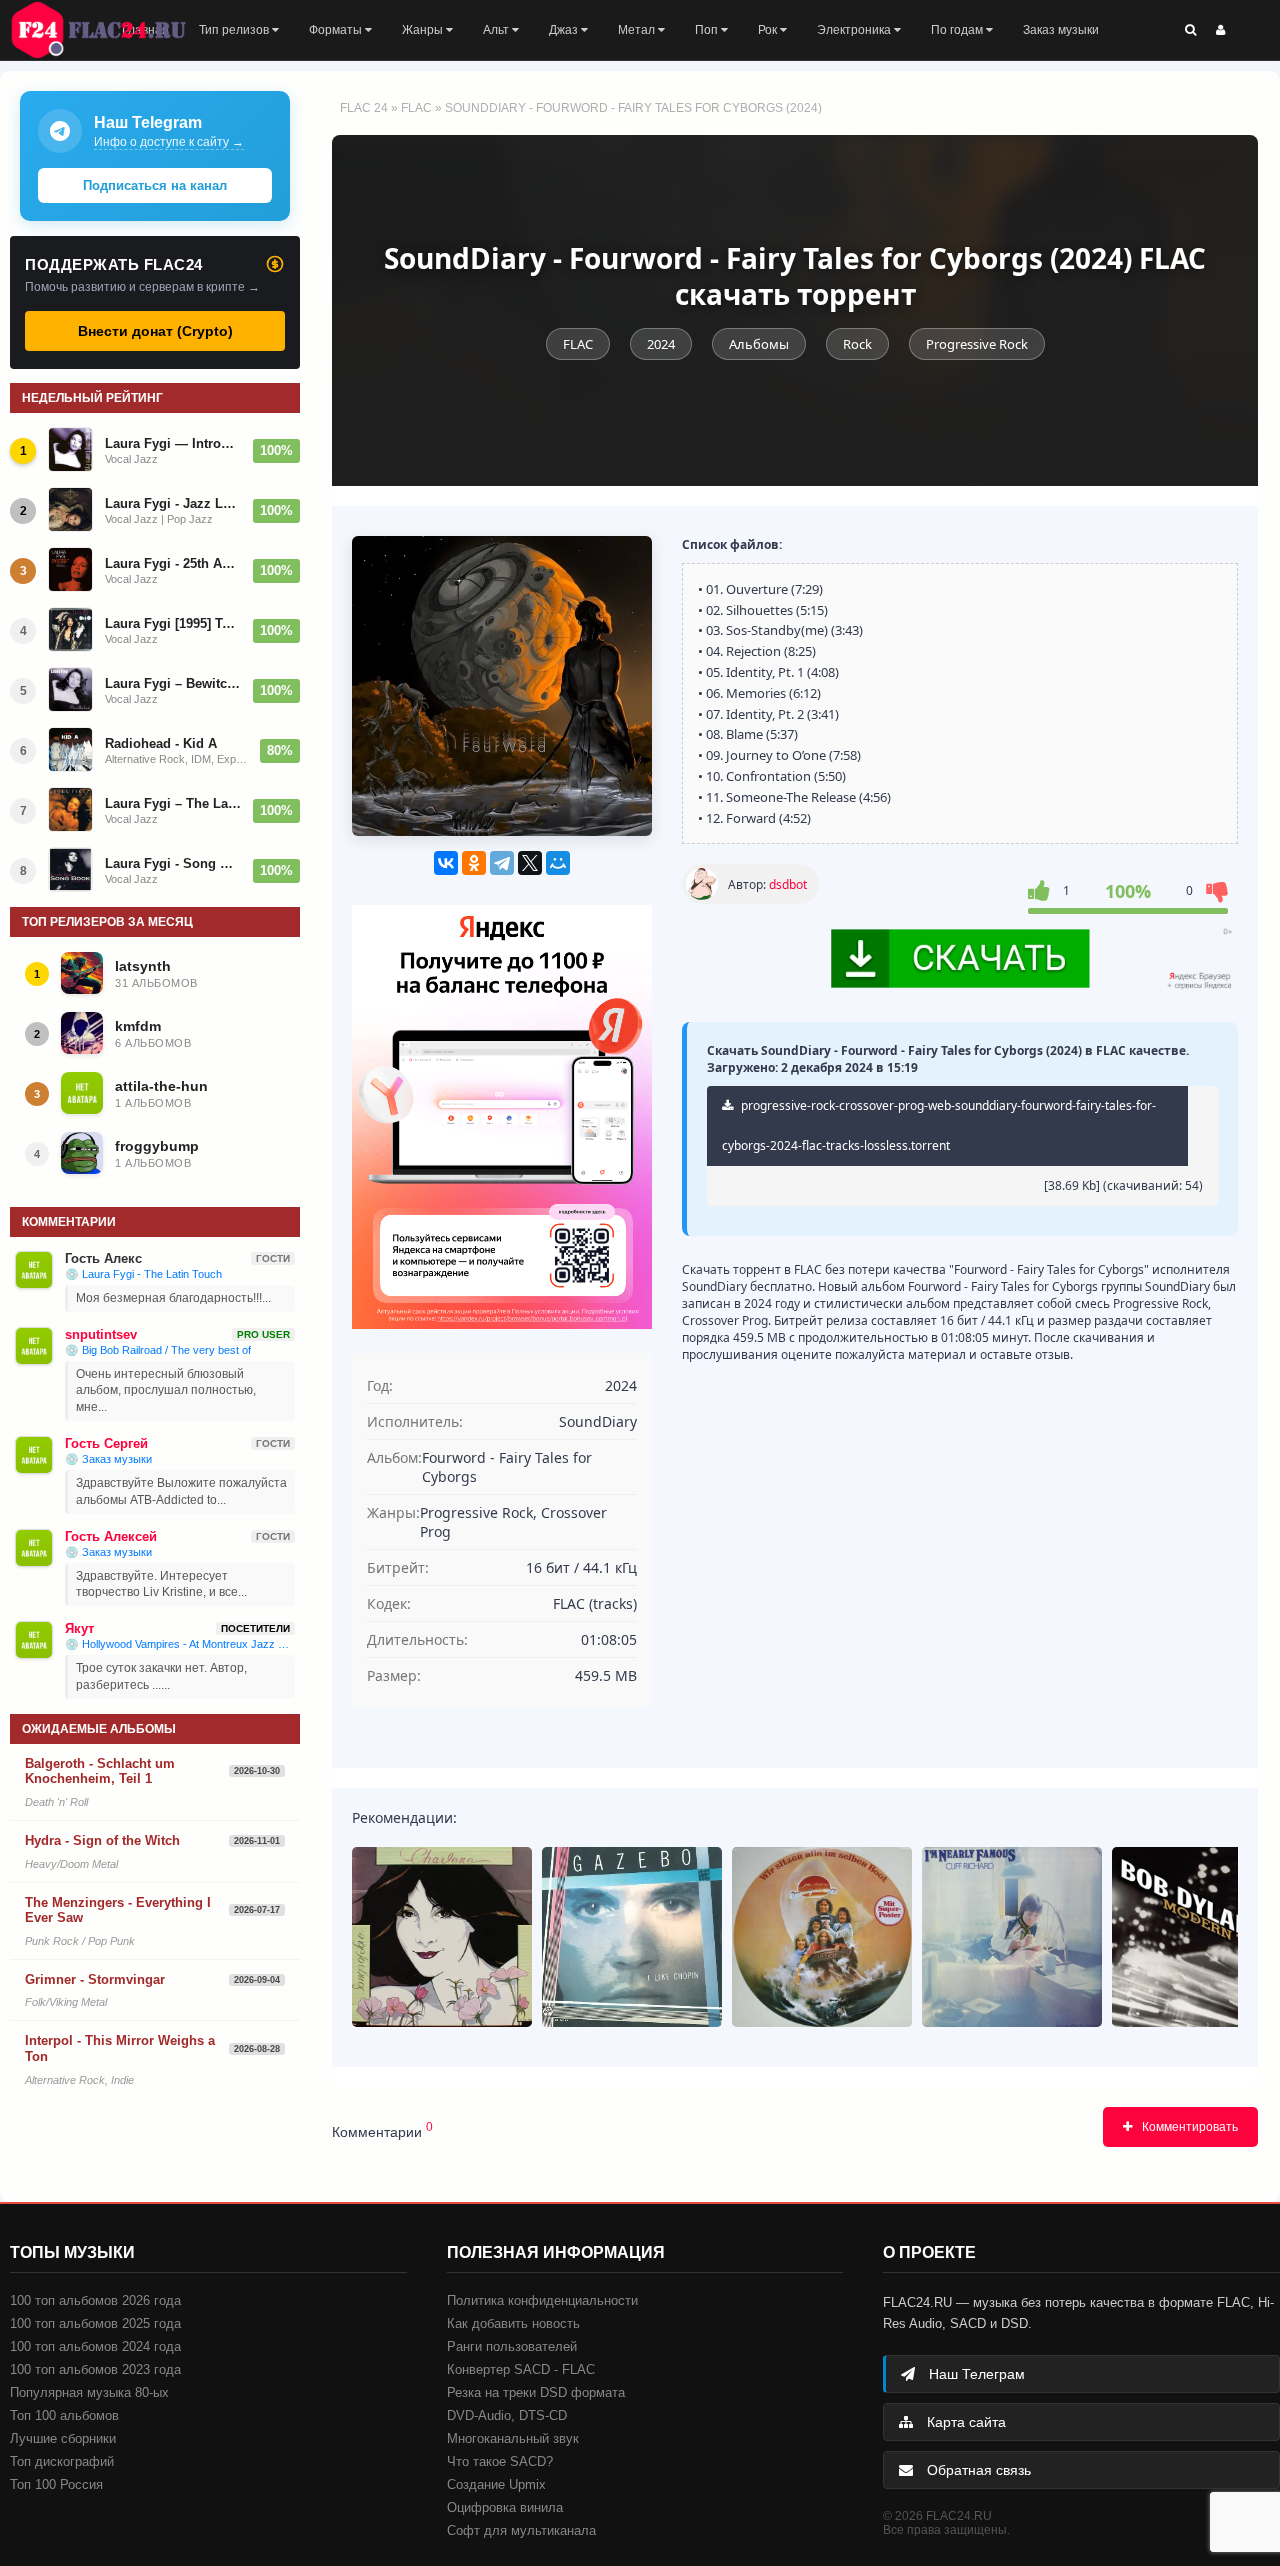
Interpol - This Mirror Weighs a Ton (120, 2048)
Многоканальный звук (513, 2438)
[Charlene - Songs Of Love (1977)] (442, 1937)
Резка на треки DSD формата (536, 2392)
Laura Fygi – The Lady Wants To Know (173, 803)
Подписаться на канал (155, 185)
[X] (530, 863)
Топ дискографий (62, 2461)
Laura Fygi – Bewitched (173, 683)
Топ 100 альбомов (64, 2415)
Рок (769, 30)
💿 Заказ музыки (108, 1459)
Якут (79, 1628)
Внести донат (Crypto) (155, 331)
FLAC (416, 108)
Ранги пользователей (512, 2346)
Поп (708, 30)
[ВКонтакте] (446, 863)
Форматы (337, 30)
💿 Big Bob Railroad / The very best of (158, 1350)
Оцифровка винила (505, 2507)
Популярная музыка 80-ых (89, 2392)
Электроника (855, 30)
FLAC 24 (110, 30)
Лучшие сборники (63, 2438)
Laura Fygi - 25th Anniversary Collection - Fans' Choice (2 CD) (173, 563)
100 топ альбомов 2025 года (95, 2323)
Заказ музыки (1061, 30)
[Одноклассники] (474, 863)
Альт (497, 30)
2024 (661, 344)
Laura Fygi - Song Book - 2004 (173, 863)
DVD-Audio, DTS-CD (507, 2415)
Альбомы (759, 344)
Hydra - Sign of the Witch (102, 1840)
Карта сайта (964, 2422)
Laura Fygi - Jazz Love (173, 503)
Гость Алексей (111, 1536)
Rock (857, 344)
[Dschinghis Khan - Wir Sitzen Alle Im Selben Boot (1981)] (822, 1937)
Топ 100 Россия (56, 2484)
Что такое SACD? (500, 2461)
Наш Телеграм (975, 2374)
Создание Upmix (496, 2484)
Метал (638, 30)
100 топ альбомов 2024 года (95, 2346)
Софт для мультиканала (521, 2530)
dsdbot (788, 884)
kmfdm (138, 1026)
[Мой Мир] (558, 863)
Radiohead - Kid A (161, 743)
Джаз (565, 30)
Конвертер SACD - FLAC (521, 2369)
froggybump (157, 1146)
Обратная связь (977, 2470)
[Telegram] (502, 863)
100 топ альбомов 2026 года (95, 2300)
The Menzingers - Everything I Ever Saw (118, 1910)
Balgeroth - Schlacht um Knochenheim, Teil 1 (100, 1771)
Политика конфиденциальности (542, 2300)
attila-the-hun (161, 1086)
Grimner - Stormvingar (95, 1979)
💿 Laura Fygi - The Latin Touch (143, 1274)
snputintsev (101, 1334)
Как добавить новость (513, 2323)
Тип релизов (235, 30)
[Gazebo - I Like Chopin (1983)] (632, 1937)
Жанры (424, 30)
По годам (958, 30)
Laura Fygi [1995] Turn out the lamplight (173, 623)
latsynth (143, 966)
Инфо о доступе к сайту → (169, 142)
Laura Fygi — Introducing (173, 443)
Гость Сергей (106, 1443)
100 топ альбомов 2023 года (95, 2369)
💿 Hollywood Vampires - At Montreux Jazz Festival (180, 1644)
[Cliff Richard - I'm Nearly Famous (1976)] (1012, 1937)
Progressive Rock (977, 344)
